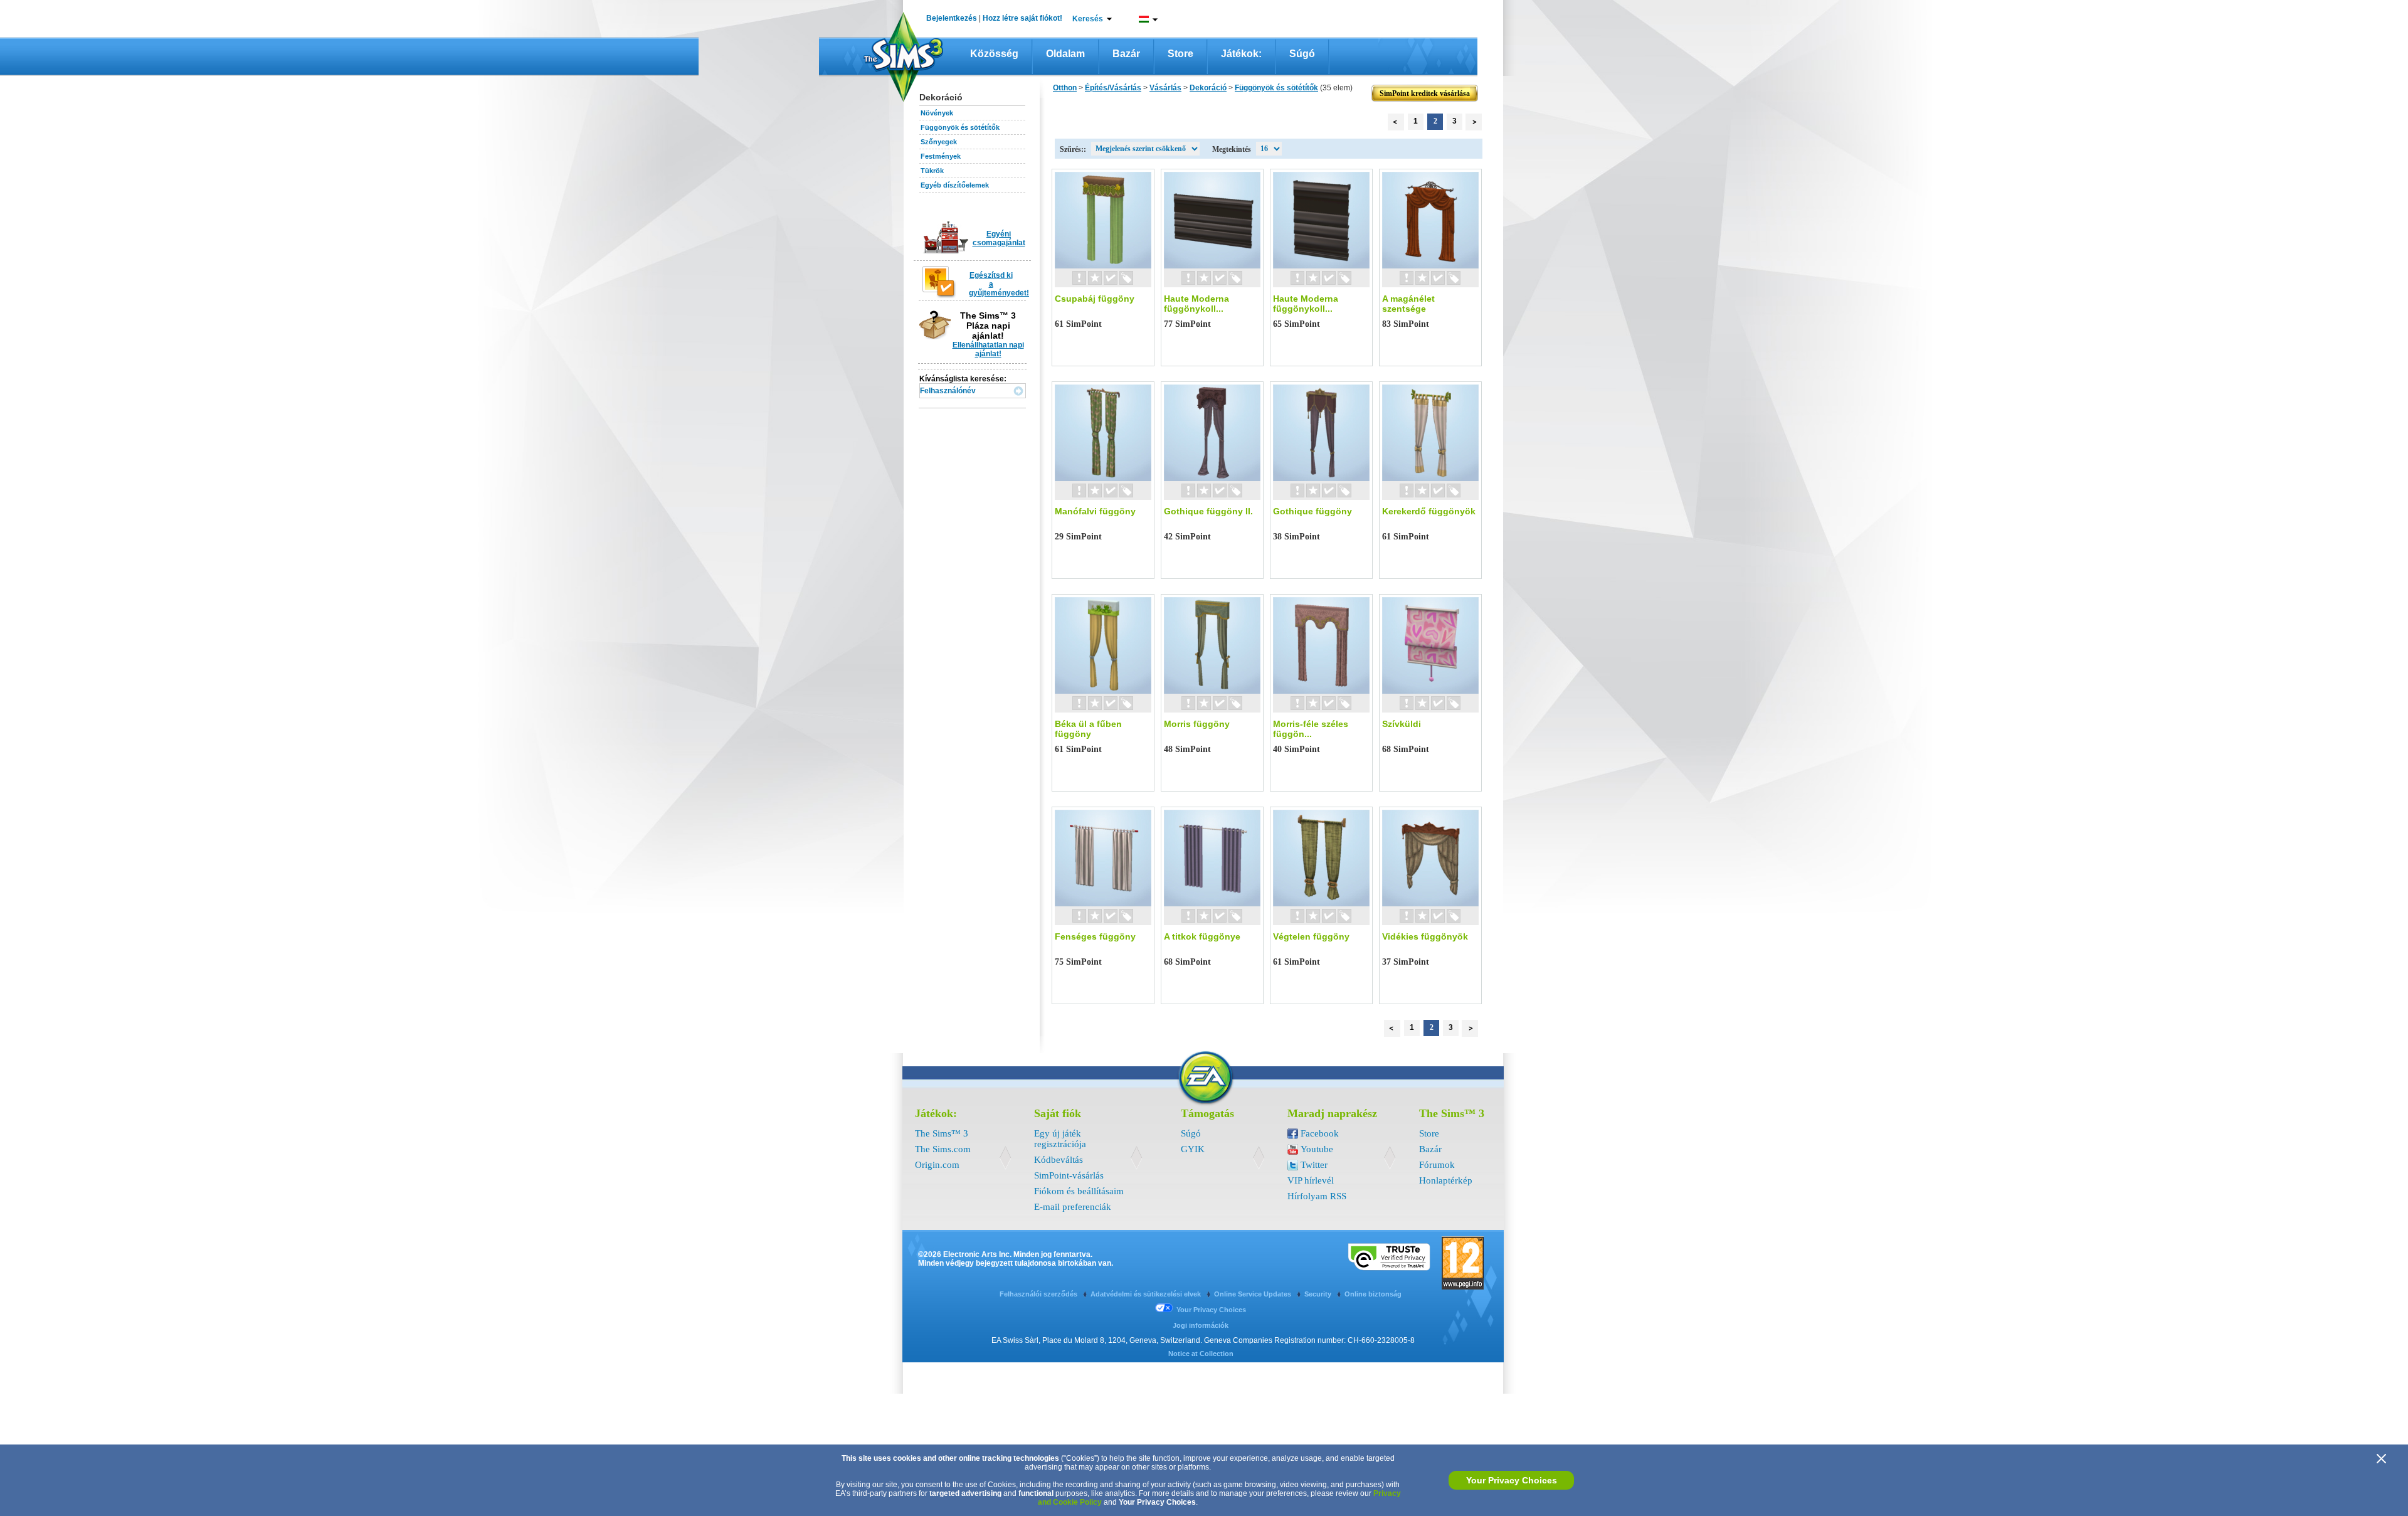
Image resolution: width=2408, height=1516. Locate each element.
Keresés (1088, 19)
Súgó (1302, 54)
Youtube (1317, 1149)
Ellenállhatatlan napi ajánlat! (988, 349)
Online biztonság (1373, 1294)
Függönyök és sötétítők (960, 127)
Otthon (1065, 88)
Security (1319, 1294)
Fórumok (1437, 1165)
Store (1180, 54)
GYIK (1193, 1149)
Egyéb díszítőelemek (955, 185)
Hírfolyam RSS (1317, 1196)
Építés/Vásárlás (1113, 88)
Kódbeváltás (1059, 1160)
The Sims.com (943, 1149)
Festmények (941, 156)
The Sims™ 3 (942, 1133)
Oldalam (1065, 54)
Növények (937, 113)
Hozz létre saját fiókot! (1022, 18)
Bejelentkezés (952, 18)
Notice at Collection (1201, 1354)
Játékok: (1241, 54)
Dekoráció (1208, 88)
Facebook (1320, 1133)
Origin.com (937, 1165)
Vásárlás (1165, 88)
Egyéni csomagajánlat (999, 238)
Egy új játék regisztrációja (1060, 1139)
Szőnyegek (939, 142)
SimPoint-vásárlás (1069, 1175)
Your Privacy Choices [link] (1211, 1310)
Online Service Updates (1254, 1294)
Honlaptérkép (1446, 1180)
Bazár (1126, 54)
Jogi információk (1201, 1325)
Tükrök (932, 171)
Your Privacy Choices (1512, 1480)
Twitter (1314, 1165)
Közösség (994, 54)
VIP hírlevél (1311, 1180)
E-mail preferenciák (1073, 1207)
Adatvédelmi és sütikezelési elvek (1147, 1294)
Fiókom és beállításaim (1079, 1191)
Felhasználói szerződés (1039, 1294)
